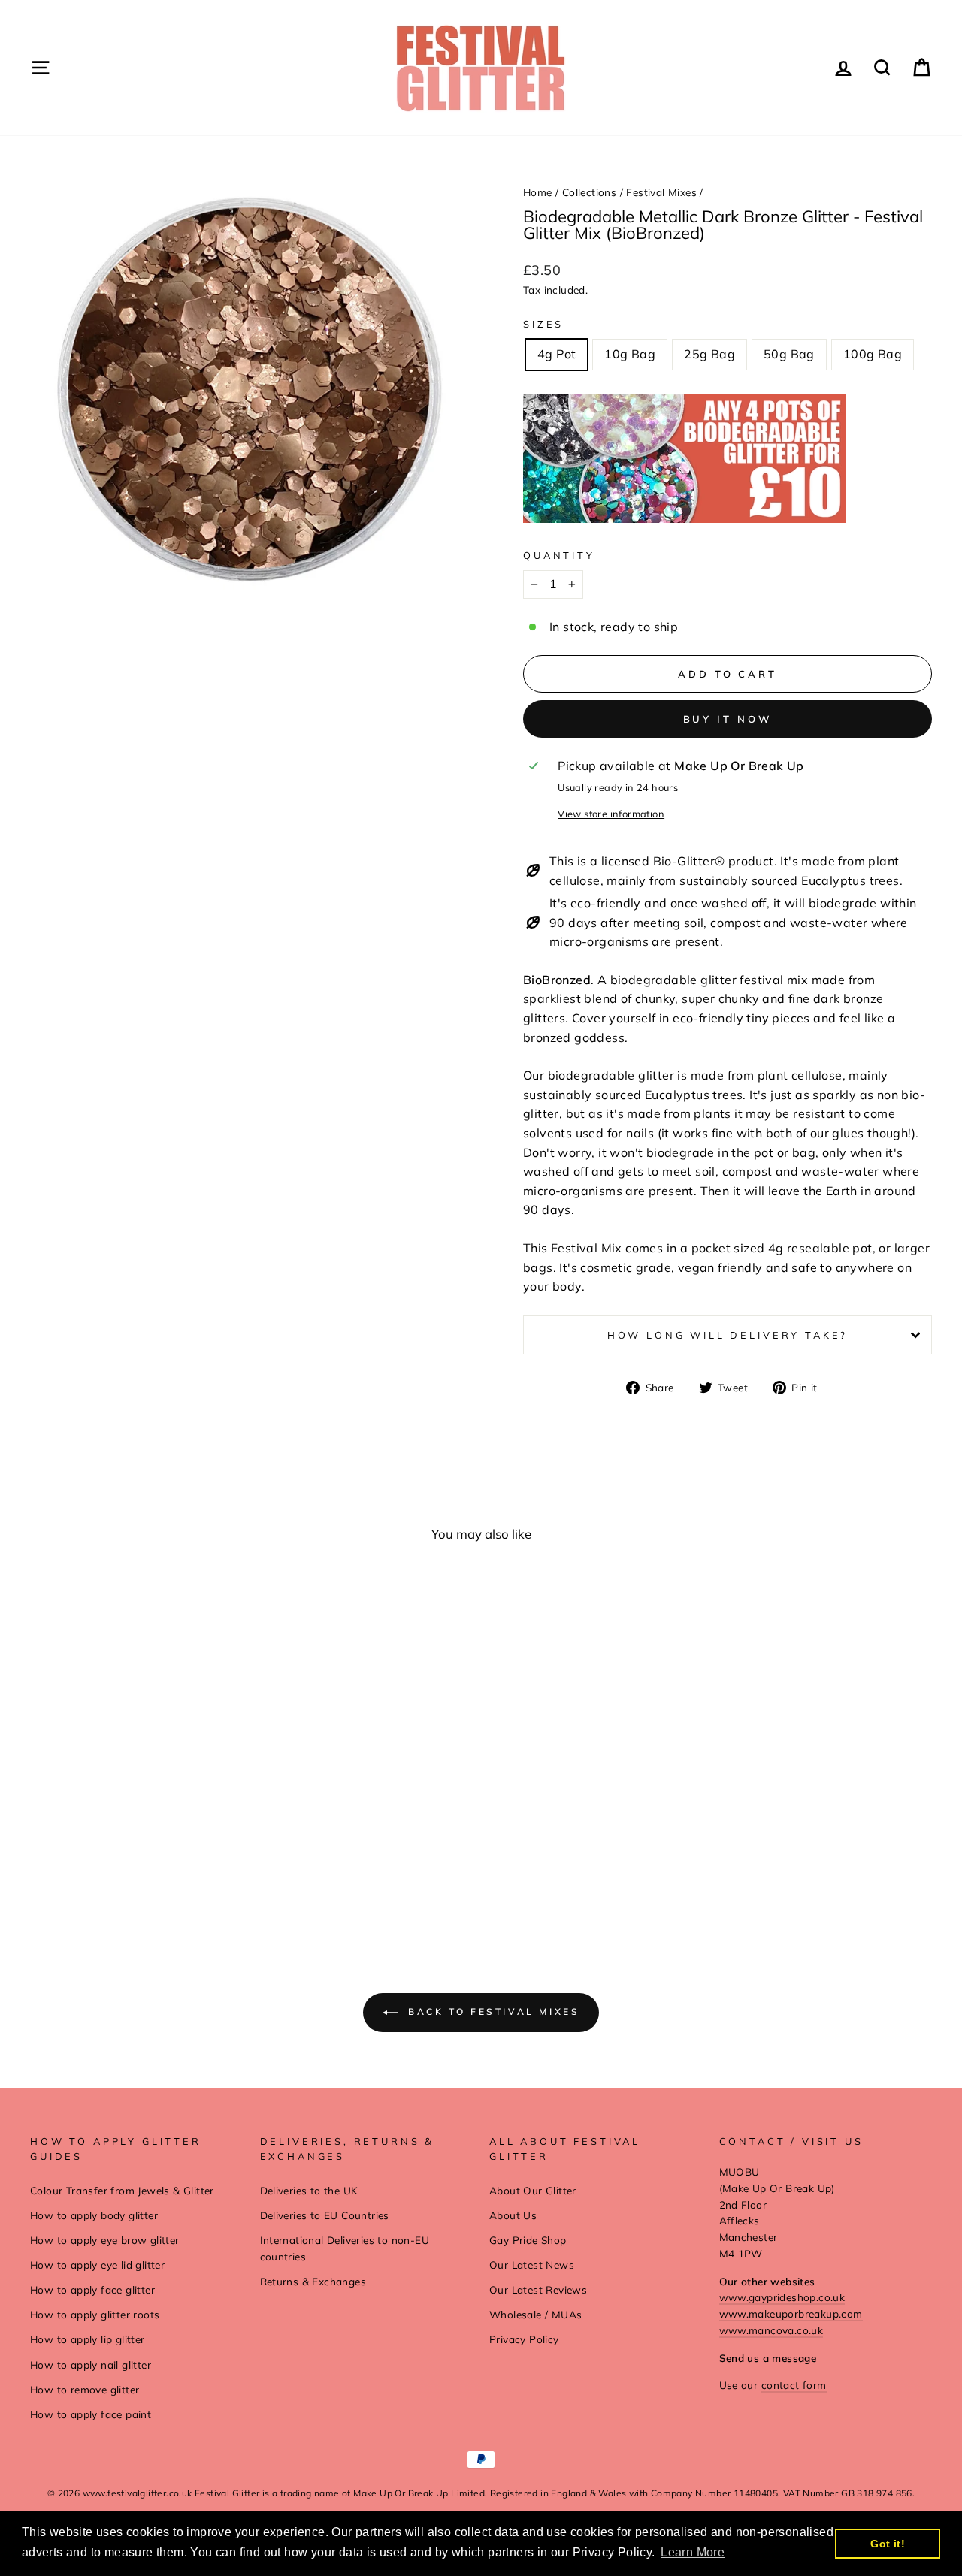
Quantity (559, 555)
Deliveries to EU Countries (325, 2215)
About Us (513, 2215)
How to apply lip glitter (88, 2339)
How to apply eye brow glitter (105, 2240)
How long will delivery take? (728, 1335)
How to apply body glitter (94, 2215)
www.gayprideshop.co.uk (782, 2297)
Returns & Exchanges (313, 2281)
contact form (794, 2385)
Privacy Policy (524, 2339)
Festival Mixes (661, 192)
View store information (611, 814)
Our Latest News (532, 2265)
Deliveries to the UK (309, 2190)
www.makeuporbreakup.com (791, 2313)
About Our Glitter (533, 2190)
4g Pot (557, 354)
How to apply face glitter (92, 2289)
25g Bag (709, 354)
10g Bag (630, 354)
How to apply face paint (91, 2414)
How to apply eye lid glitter (97, 2265)
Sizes (543, 324)
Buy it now (728, 719)
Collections (589, 192)
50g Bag (789, 354)
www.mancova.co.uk (771, 2330)
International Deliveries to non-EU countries (345, 2248)
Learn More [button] (693, 2552)
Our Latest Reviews (538, 2289)
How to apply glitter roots (95, 2314)
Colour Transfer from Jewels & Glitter (122, 2190)
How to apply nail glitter (91, 2365)
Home (538, 192)
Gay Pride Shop (528, 2240)
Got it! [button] (888, 2544)
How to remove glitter (85, 2389)
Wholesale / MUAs (535, 2314)
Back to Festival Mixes (492, 2011)
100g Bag (873, 354)
